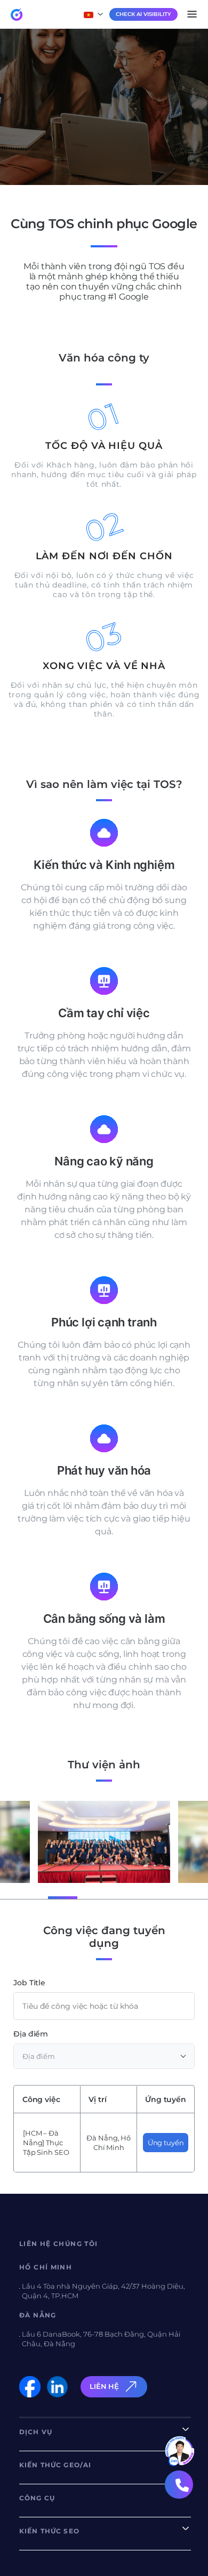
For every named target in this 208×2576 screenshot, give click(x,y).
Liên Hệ (104, 2386)
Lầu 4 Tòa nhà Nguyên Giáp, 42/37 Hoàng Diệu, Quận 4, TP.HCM (103, 2291)
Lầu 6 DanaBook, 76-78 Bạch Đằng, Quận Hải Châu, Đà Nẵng (101, 2339)
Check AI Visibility (143, 14)
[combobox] (104, 2056)
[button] (29, 1897)
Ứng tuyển (166, 2143)
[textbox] (104, 2056)
